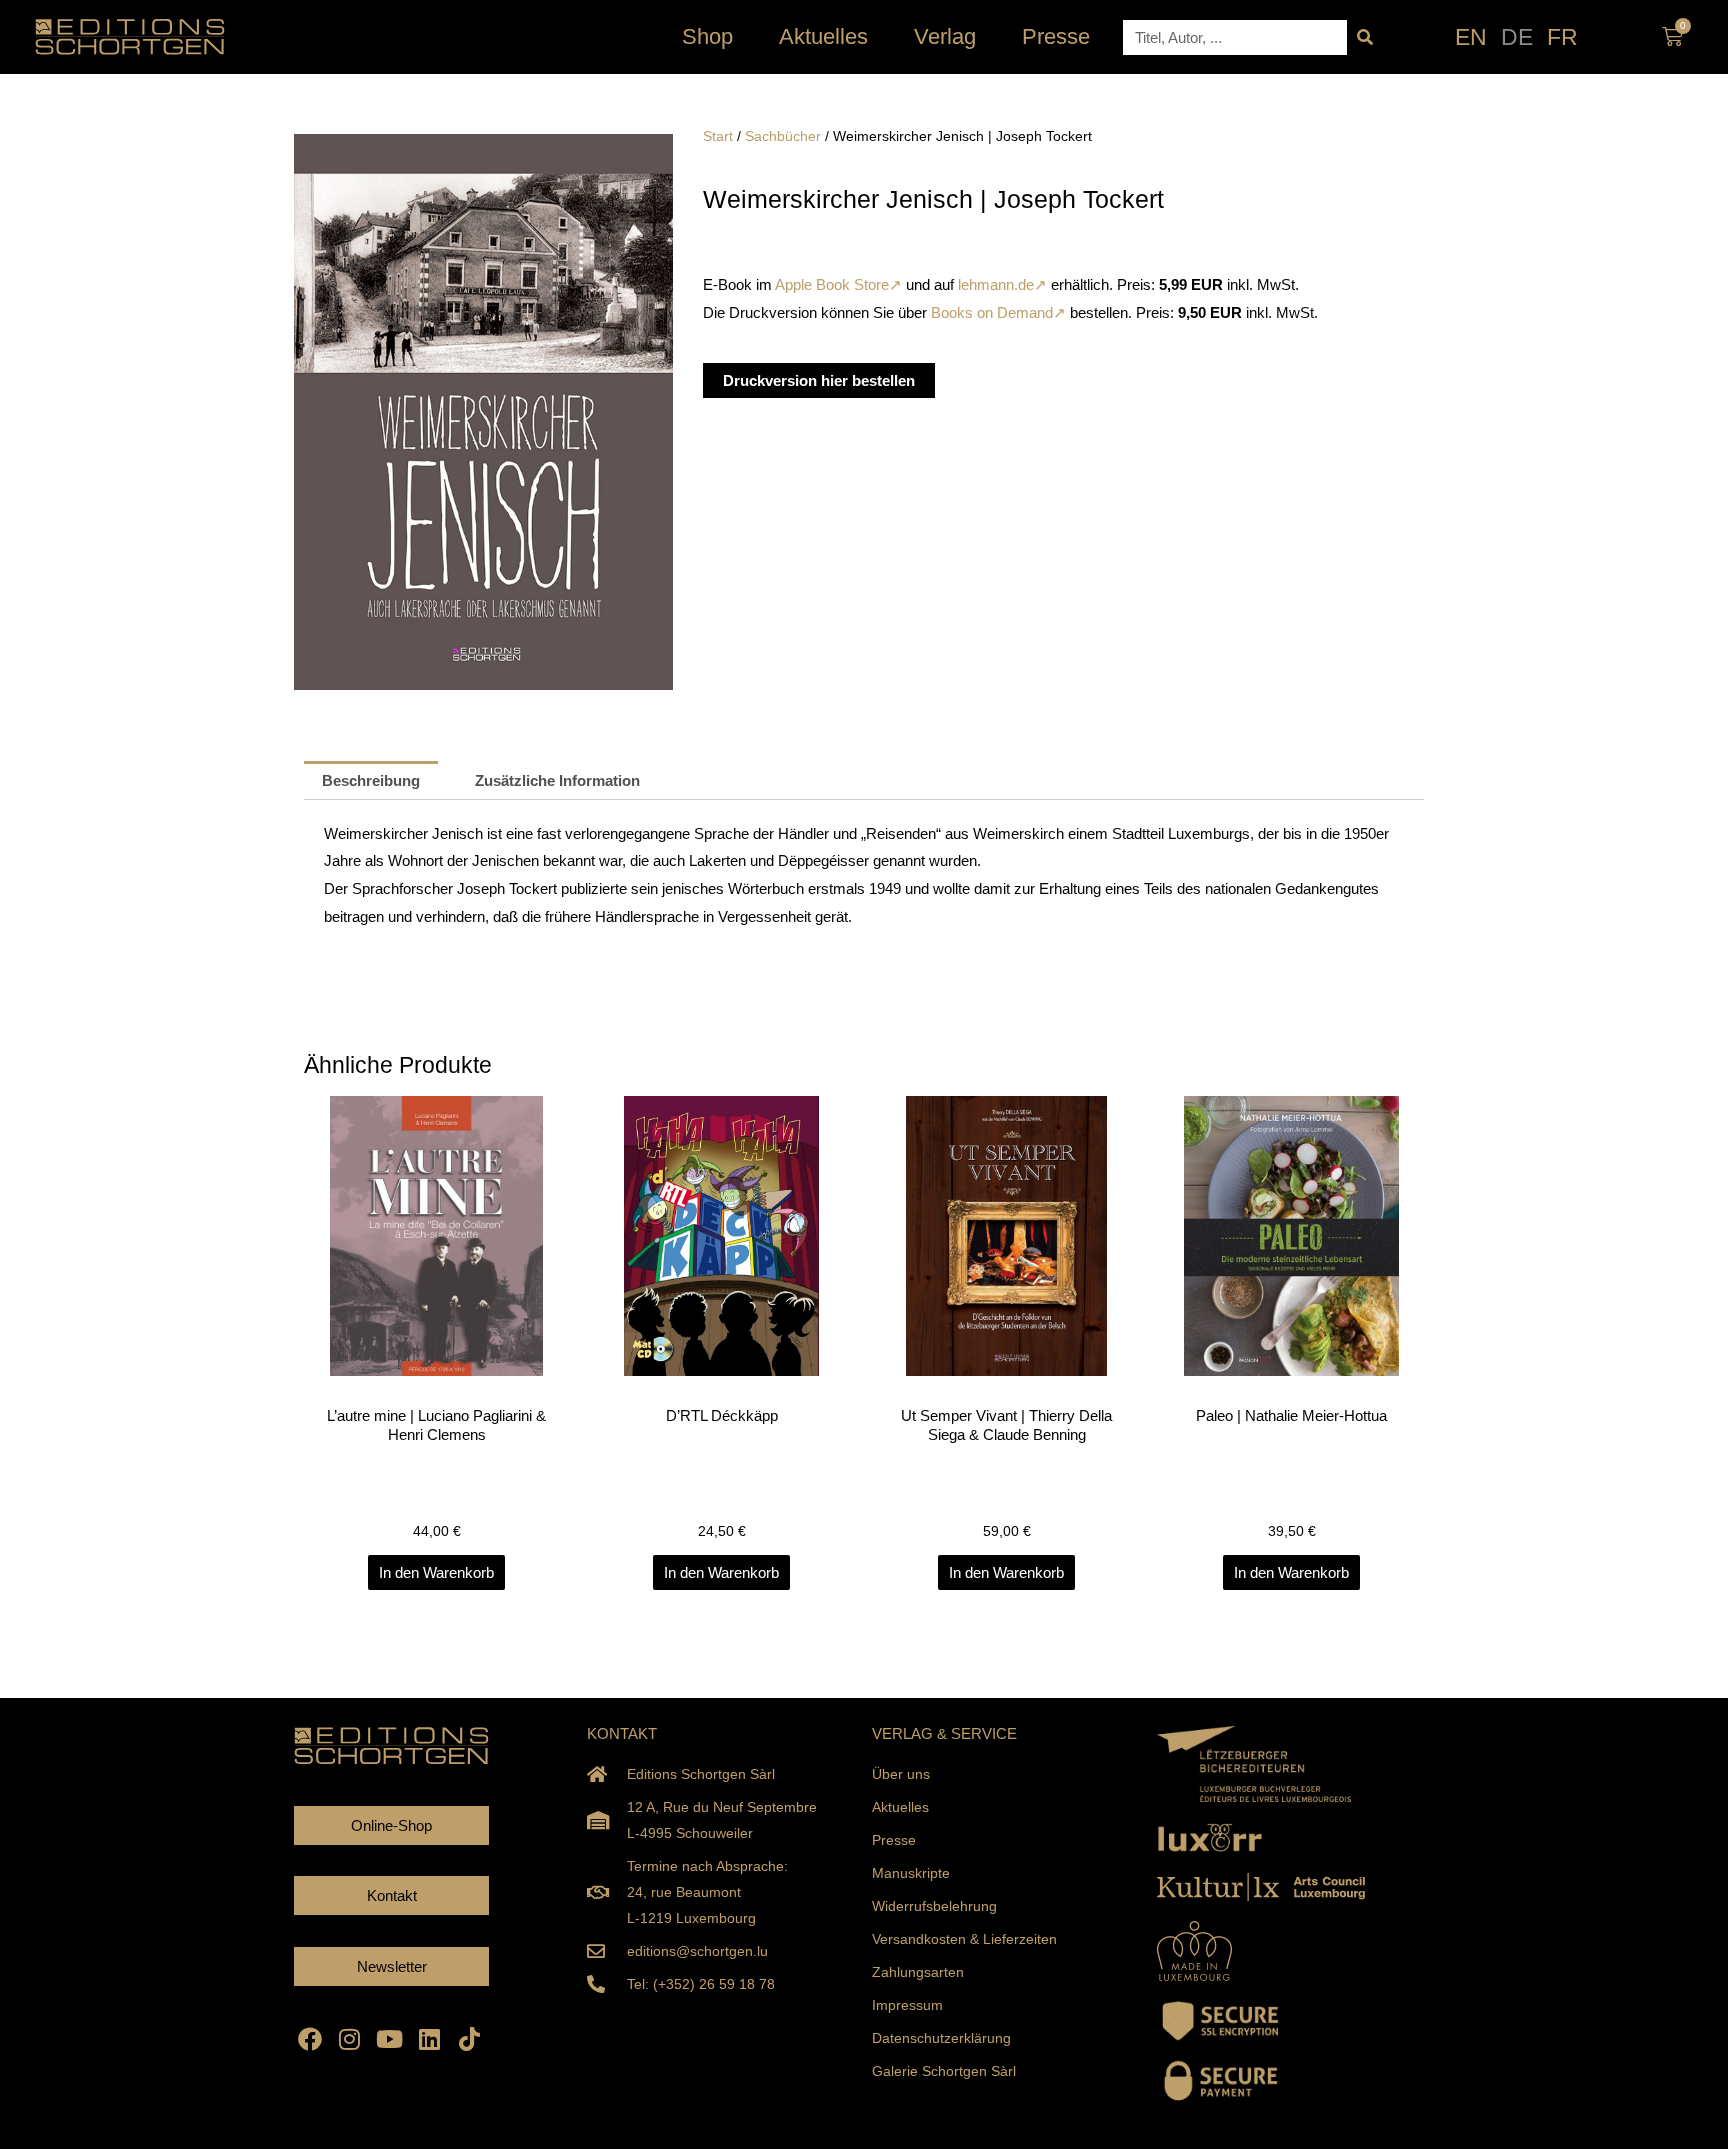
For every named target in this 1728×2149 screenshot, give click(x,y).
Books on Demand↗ (998, 312)
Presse (1056, 36)
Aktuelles (823, 36)
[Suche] (1364, 37)
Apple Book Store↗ (837, 284)
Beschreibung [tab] (371, 780)
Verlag (945, 36)
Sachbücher (783, 136)
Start (718, 136)
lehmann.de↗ (1002, 284)
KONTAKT (622, 1733)
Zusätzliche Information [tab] (557, 780)
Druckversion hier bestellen (819, 380)
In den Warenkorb (436, 1572)
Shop (707, 36)
